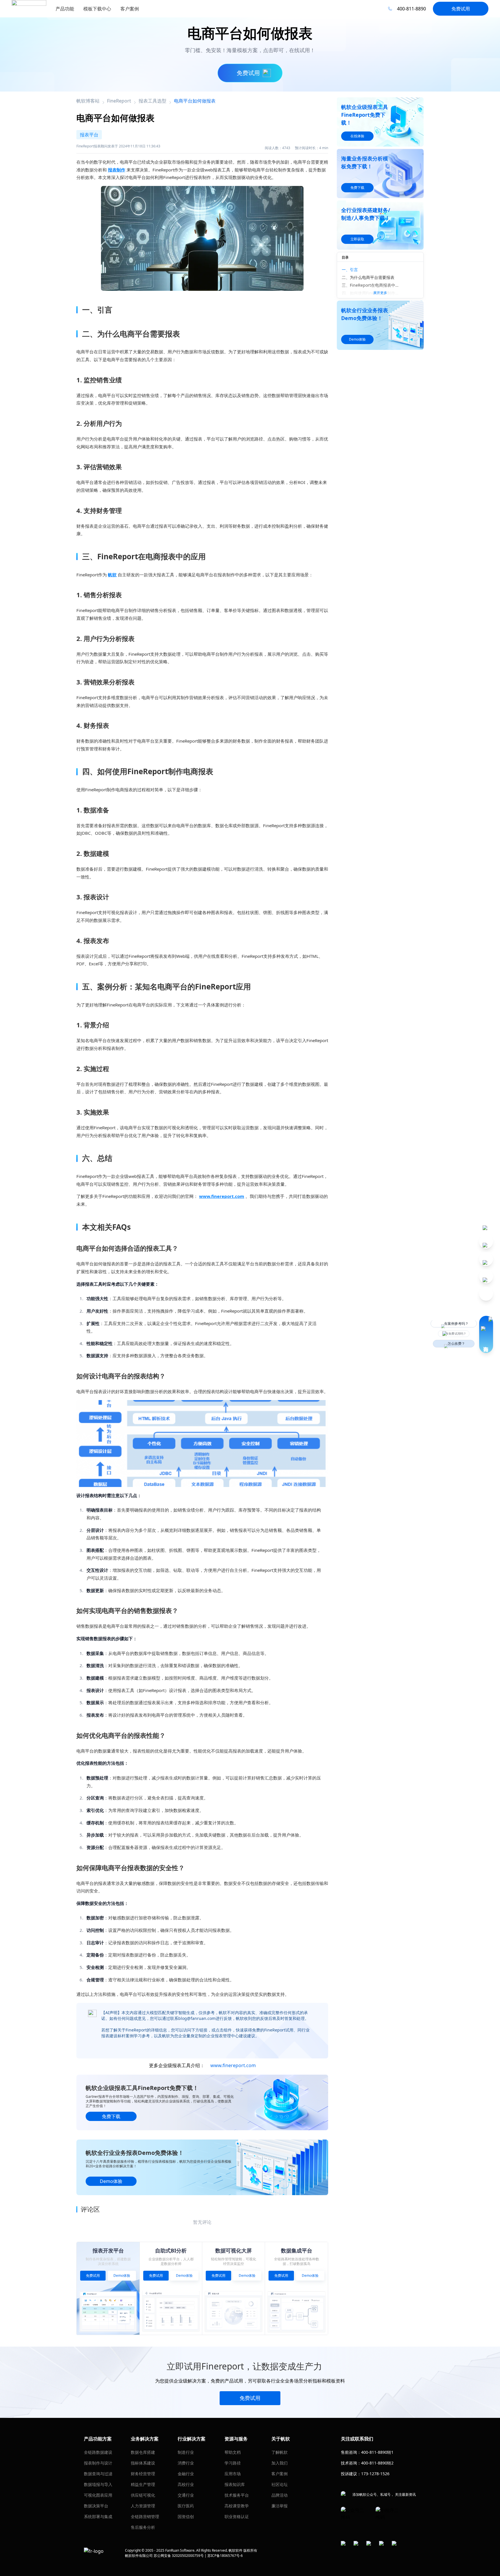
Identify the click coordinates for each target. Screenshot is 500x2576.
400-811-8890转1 (377, 2452)
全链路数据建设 (98, 2452)
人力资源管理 (143, 2506)
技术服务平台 (237, 2495)
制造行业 (186, 2452)
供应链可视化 (143, 2495)
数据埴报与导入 (98, 2484)
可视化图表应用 (98, 2495)
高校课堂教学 (237, 2506)
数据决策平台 (96, 2506)
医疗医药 (186, 2506)
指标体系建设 (143, 2463)
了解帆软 (280, 2452)
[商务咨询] (486, 1334)
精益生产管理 (143, 2484)
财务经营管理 (143, 2474)
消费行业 (186, 2463)
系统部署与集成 (98, 2516)
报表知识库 (235, 2484)
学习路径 (233, 2463)
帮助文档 (233, 2452)
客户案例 (280, 2474)
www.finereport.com (222, 1196)
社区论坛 (280, 2484)
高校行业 (186, 2484)
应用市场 (233, 2474)
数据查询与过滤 (98, 2474)
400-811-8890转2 (377, 2463)
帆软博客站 (88, 101)
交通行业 (186, 2495)
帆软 (112, 575)
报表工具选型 (152, 101)
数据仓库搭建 (143, 2452)
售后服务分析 (143, 2527)
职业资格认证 (237, 2516)
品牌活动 (280, 2495)
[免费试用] (202, 1444)
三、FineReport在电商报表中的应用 (372, 285)
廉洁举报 (280, 2506)
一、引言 (350, 270)
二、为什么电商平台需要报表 (368, 277)
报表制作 (117, 170)
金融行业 (186, 2474)
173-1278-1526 (375, 2474)
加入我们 (280, 2463)
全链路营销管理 (145, 2516)
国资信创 (186, 2516)
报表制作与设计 (98, 2463)
